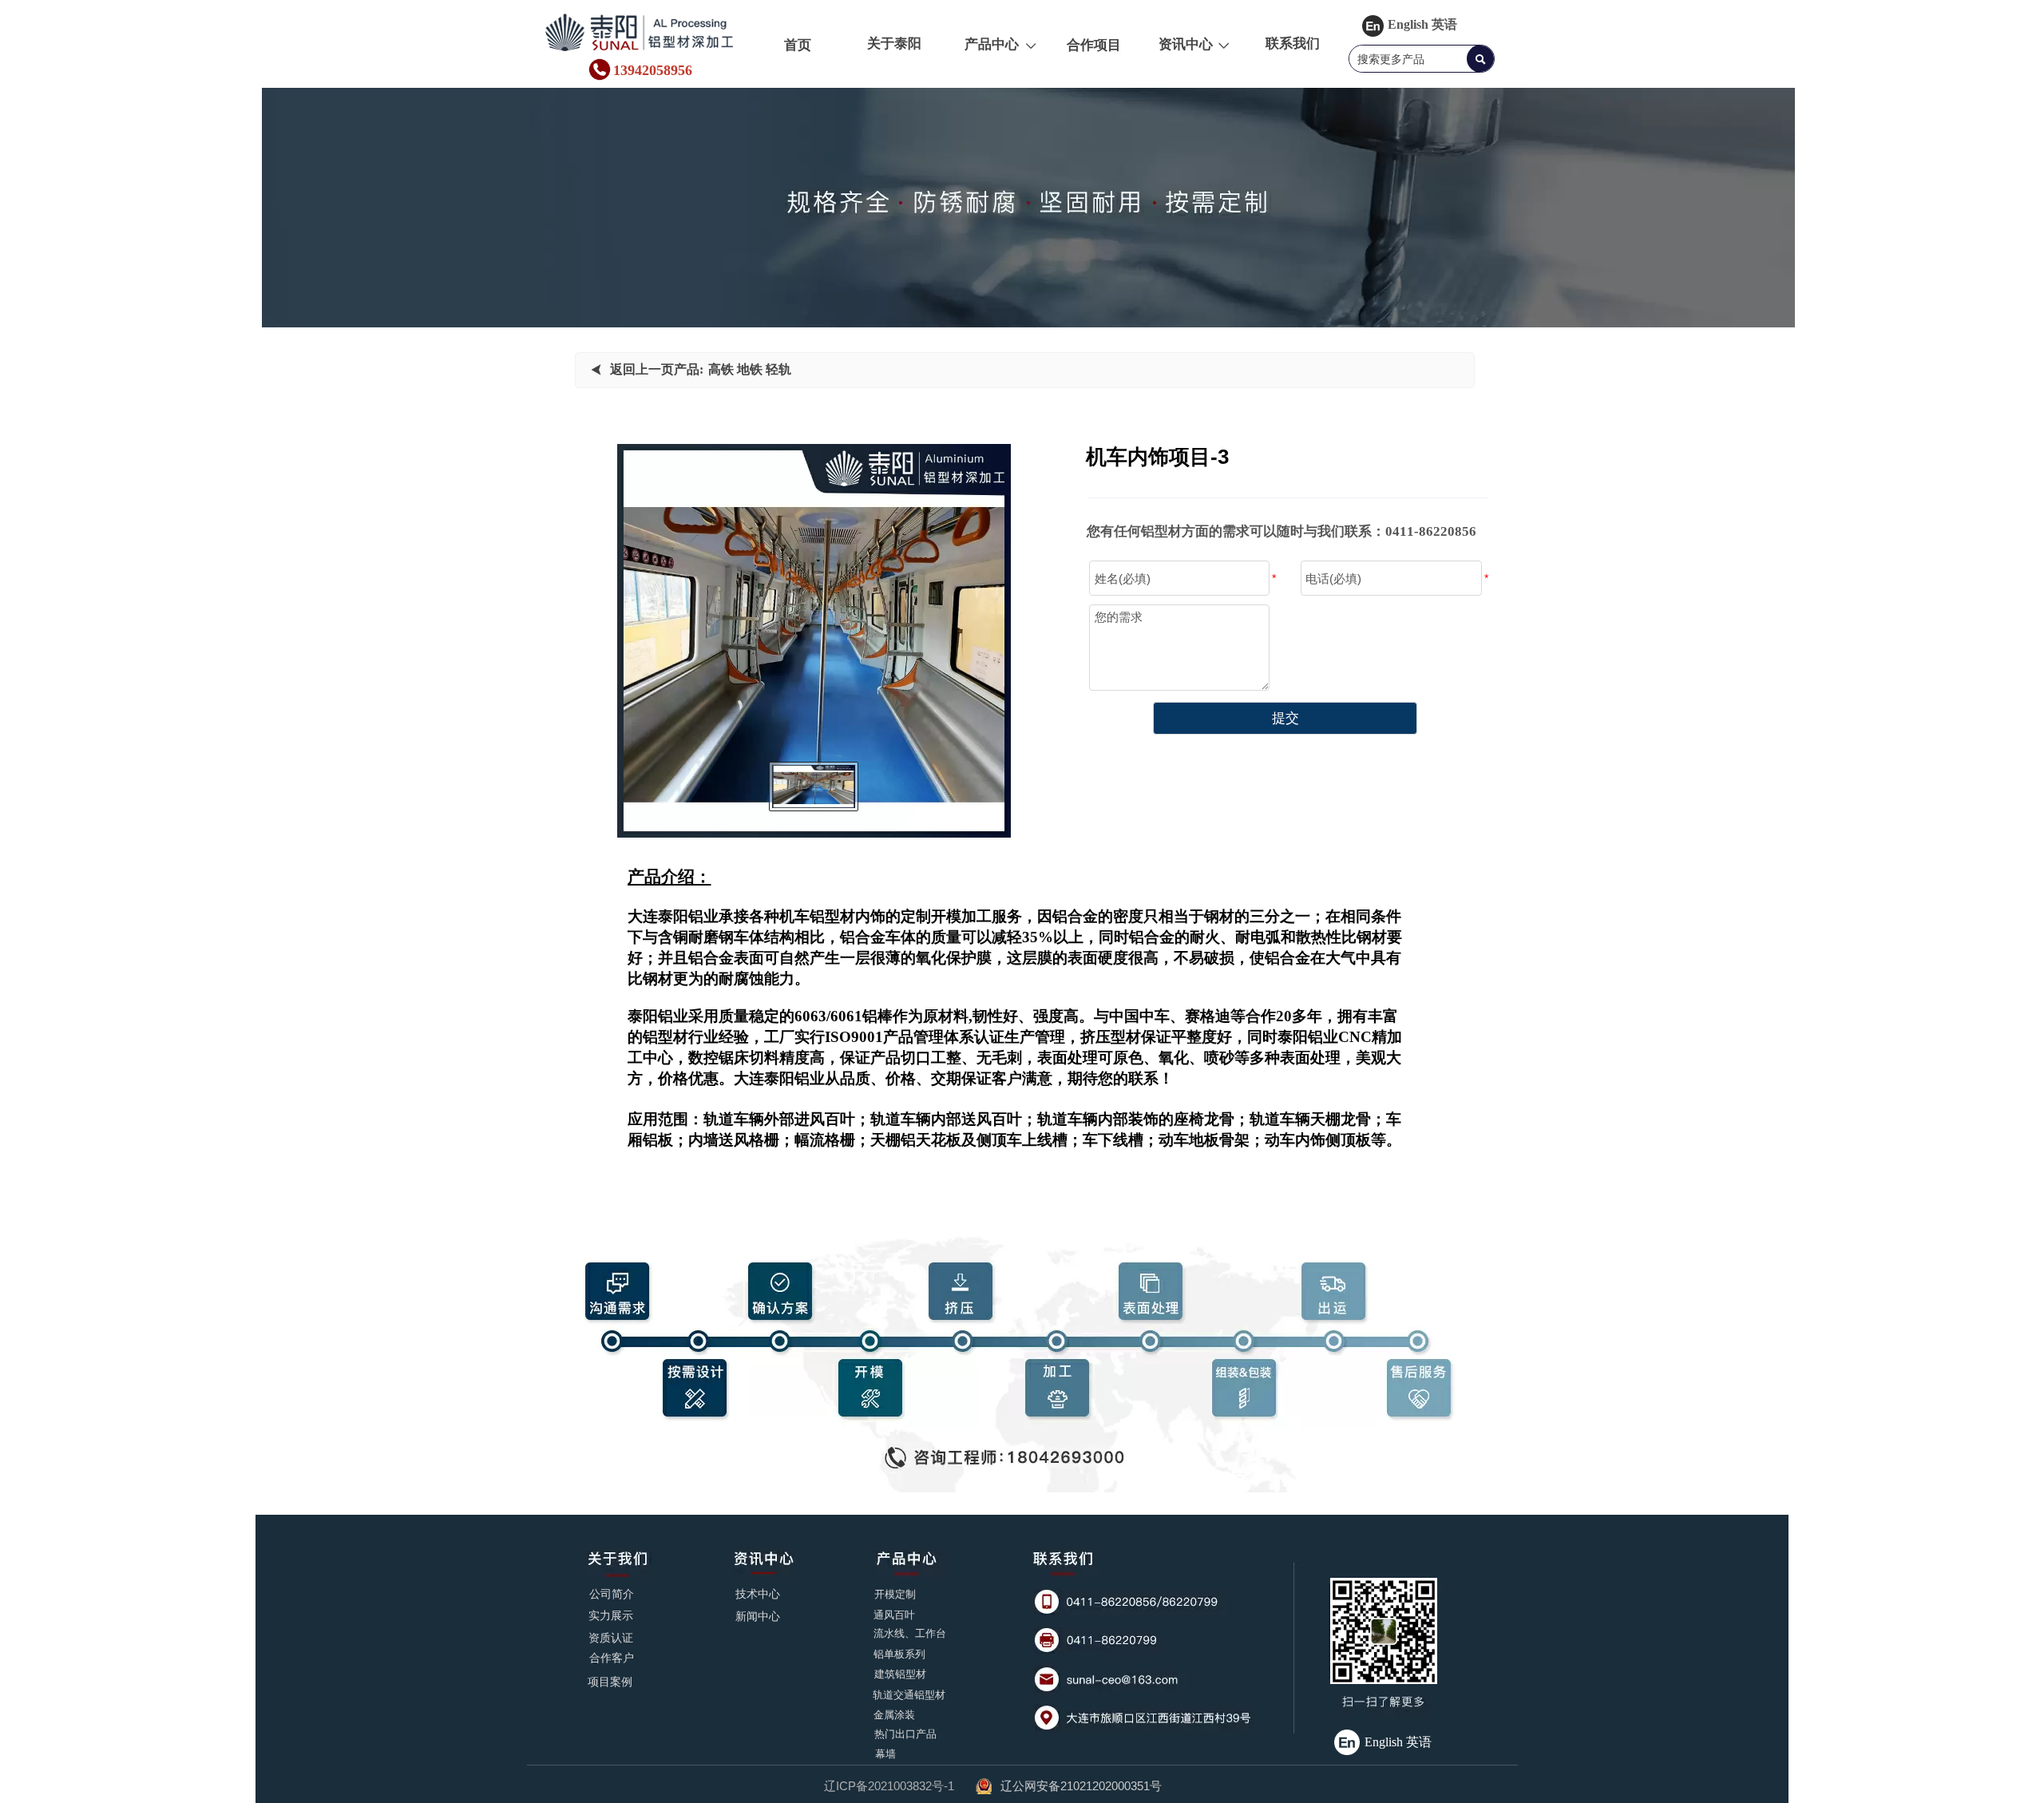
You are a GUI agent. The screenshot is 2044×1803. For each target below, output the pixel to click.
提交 (1285, 718)
